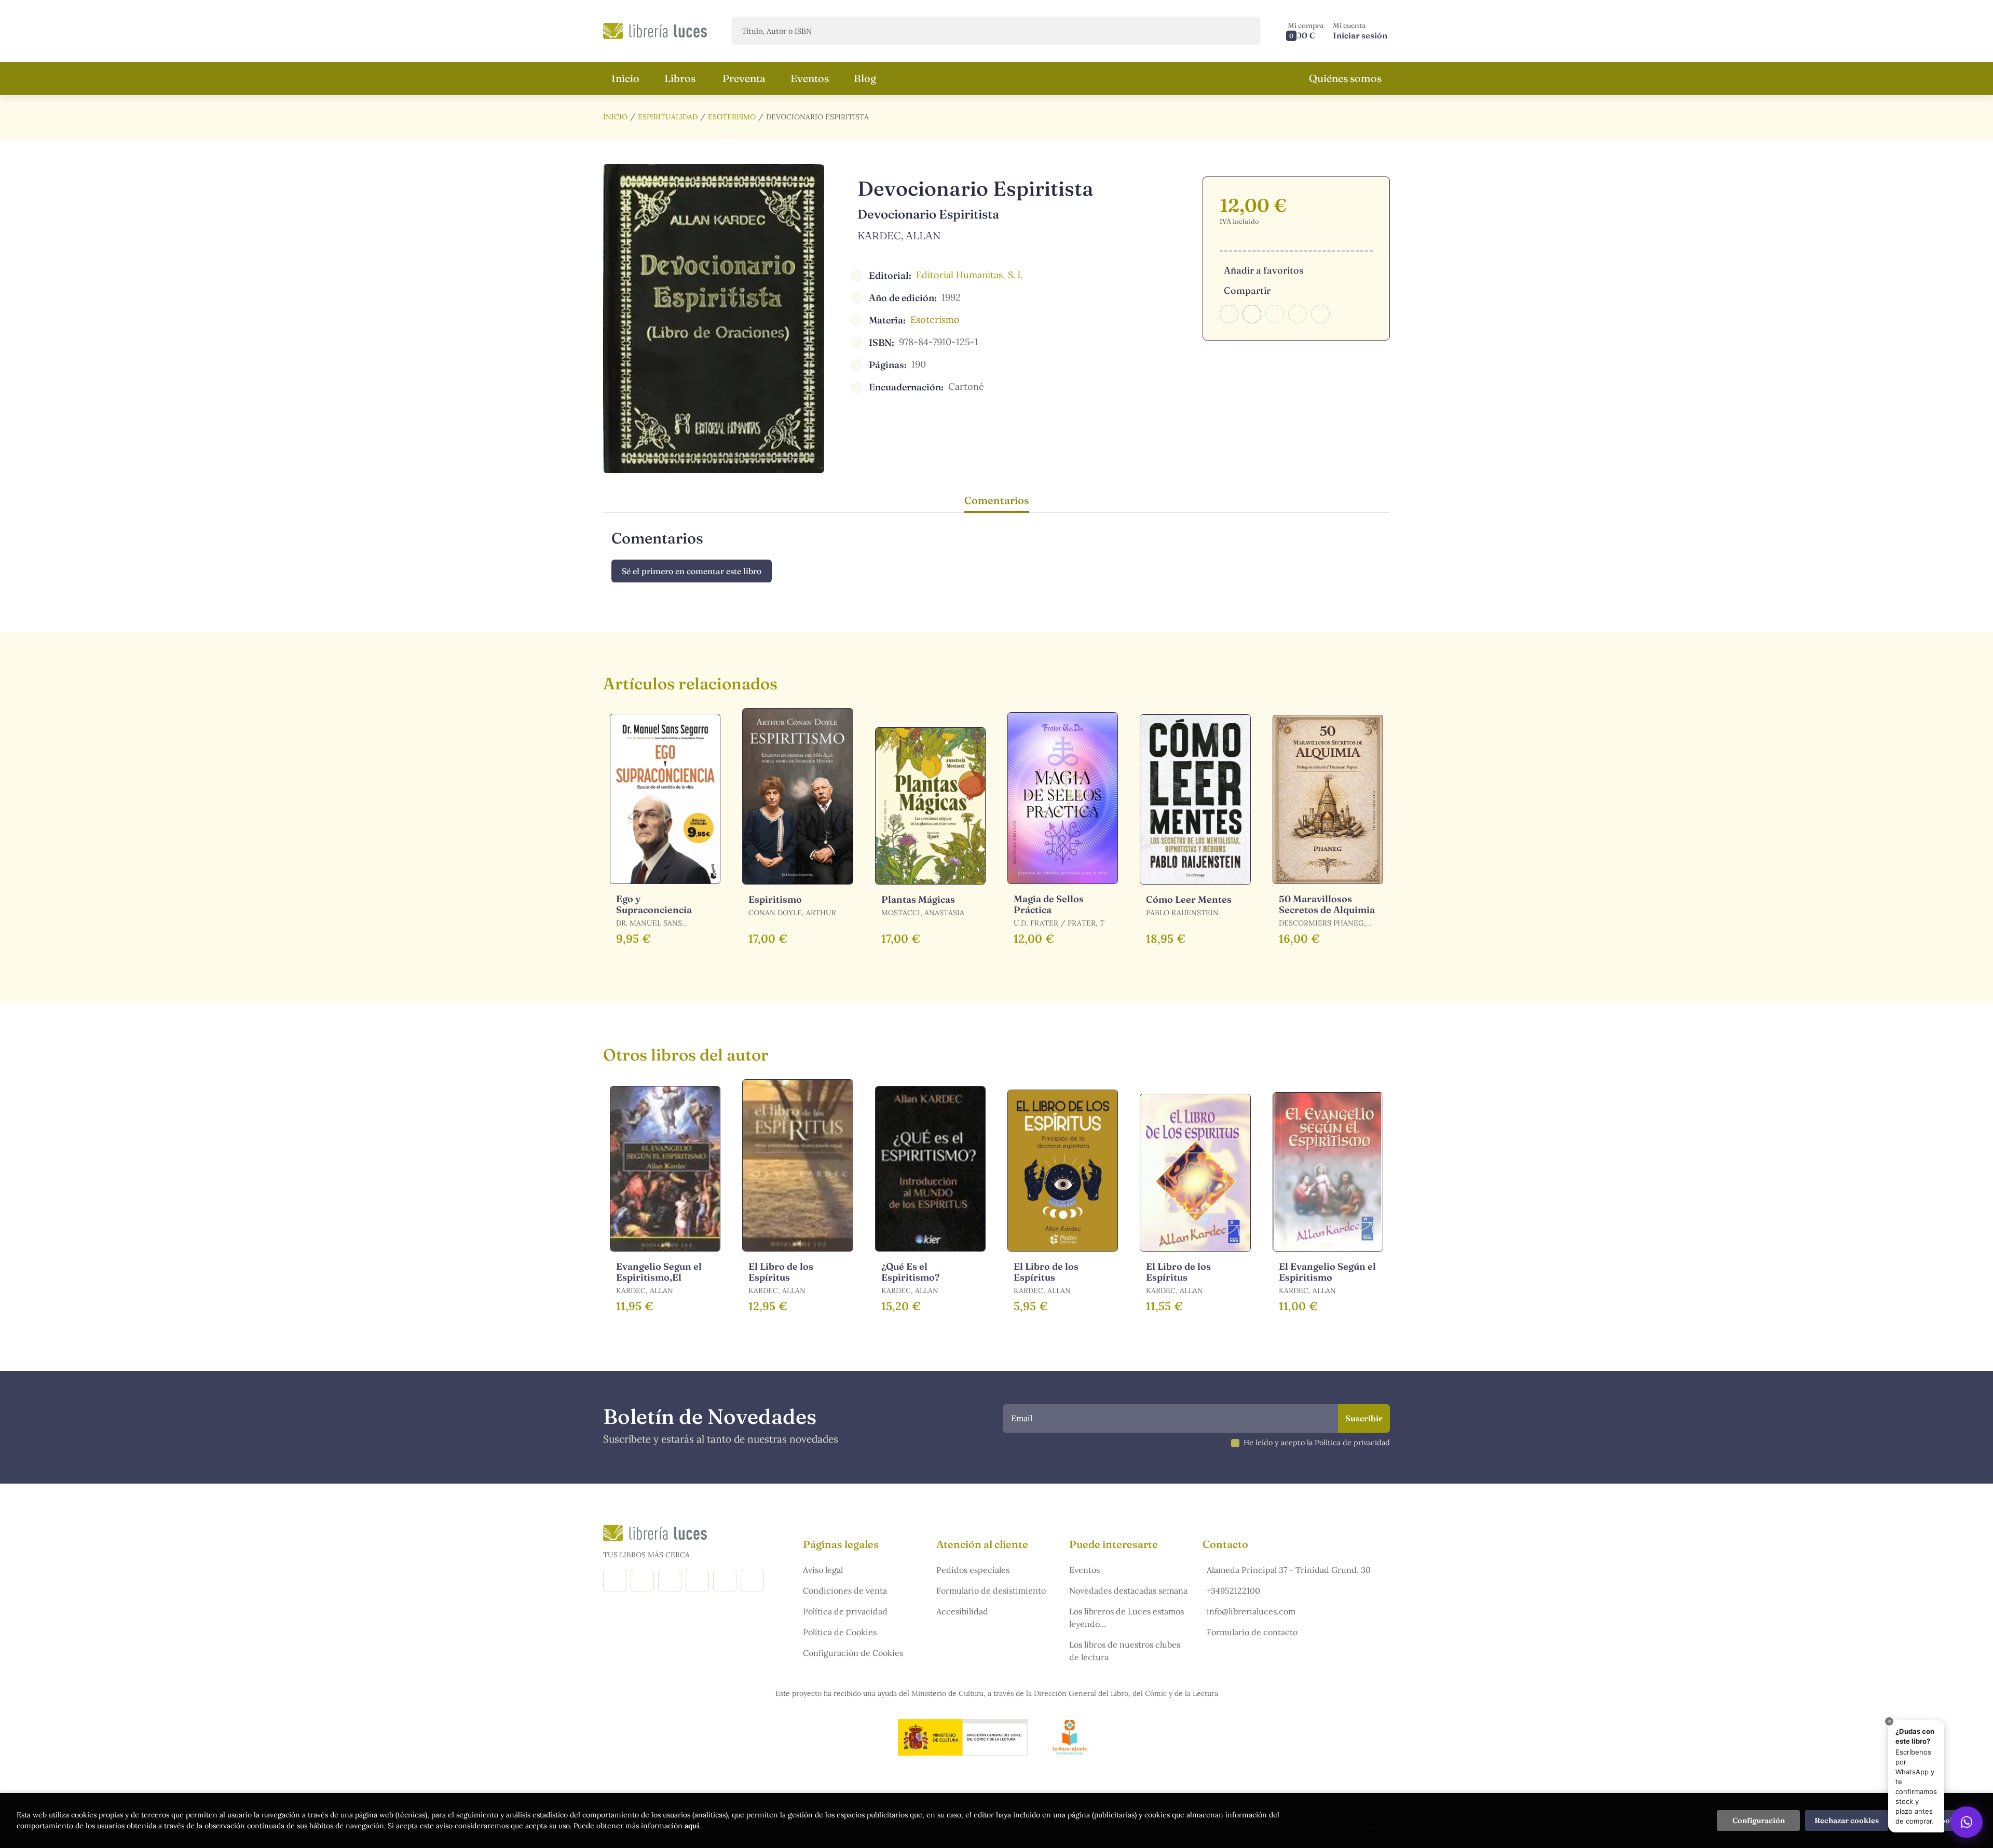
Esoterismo (732, 117)
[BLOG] (697, 1580)
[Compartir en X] (1252, 314)
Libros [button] (680, 78)
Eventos (1084, 1570)
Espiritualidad (668, 117)
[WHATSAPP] (752, 1580)
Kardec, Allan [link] (899, 235)
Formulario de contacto (1252, 1632)
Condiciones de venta (845, 1591)
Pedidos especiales (973, 1570)
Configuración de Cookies (853, 1653)
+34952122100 (1233, 1591)
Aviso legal (823, 1570)
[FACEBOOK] (615, 1580)
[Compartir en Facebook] (1229, 314)
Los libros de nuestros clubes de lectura (1125, 1651)
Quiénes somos (1345, 78)
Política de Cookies (840, 1632)
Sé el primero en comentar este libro (692, 571)
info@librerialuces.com (1251, 1611)
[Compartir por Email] (1298, 314)
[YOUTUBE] (725, 1580)
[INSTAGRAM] (642, 1580)
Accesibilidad (962, 1611)
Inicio (615, 117)
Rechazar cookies (1847, 1820)
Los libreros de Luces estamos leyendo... (1127, 1618)
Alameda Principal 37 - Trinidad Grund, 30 (1289, 1570)
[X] (670, 1580)
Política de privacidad (845, 1611)
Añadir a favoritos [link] (1264, 270)
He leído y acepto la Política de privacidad (1317, 1443)
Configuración (1759, 1820)
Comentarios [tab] (997, 500)
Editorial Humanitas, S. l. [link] (969, 275)
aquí (692, 1826)
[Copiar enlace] (1320, 314)
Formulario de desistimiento (991, 1591)
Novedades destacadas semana (1128, 1591)
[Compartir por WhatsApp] (1275, 314)
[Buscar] (1243, 31)
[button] (1306, 31)
